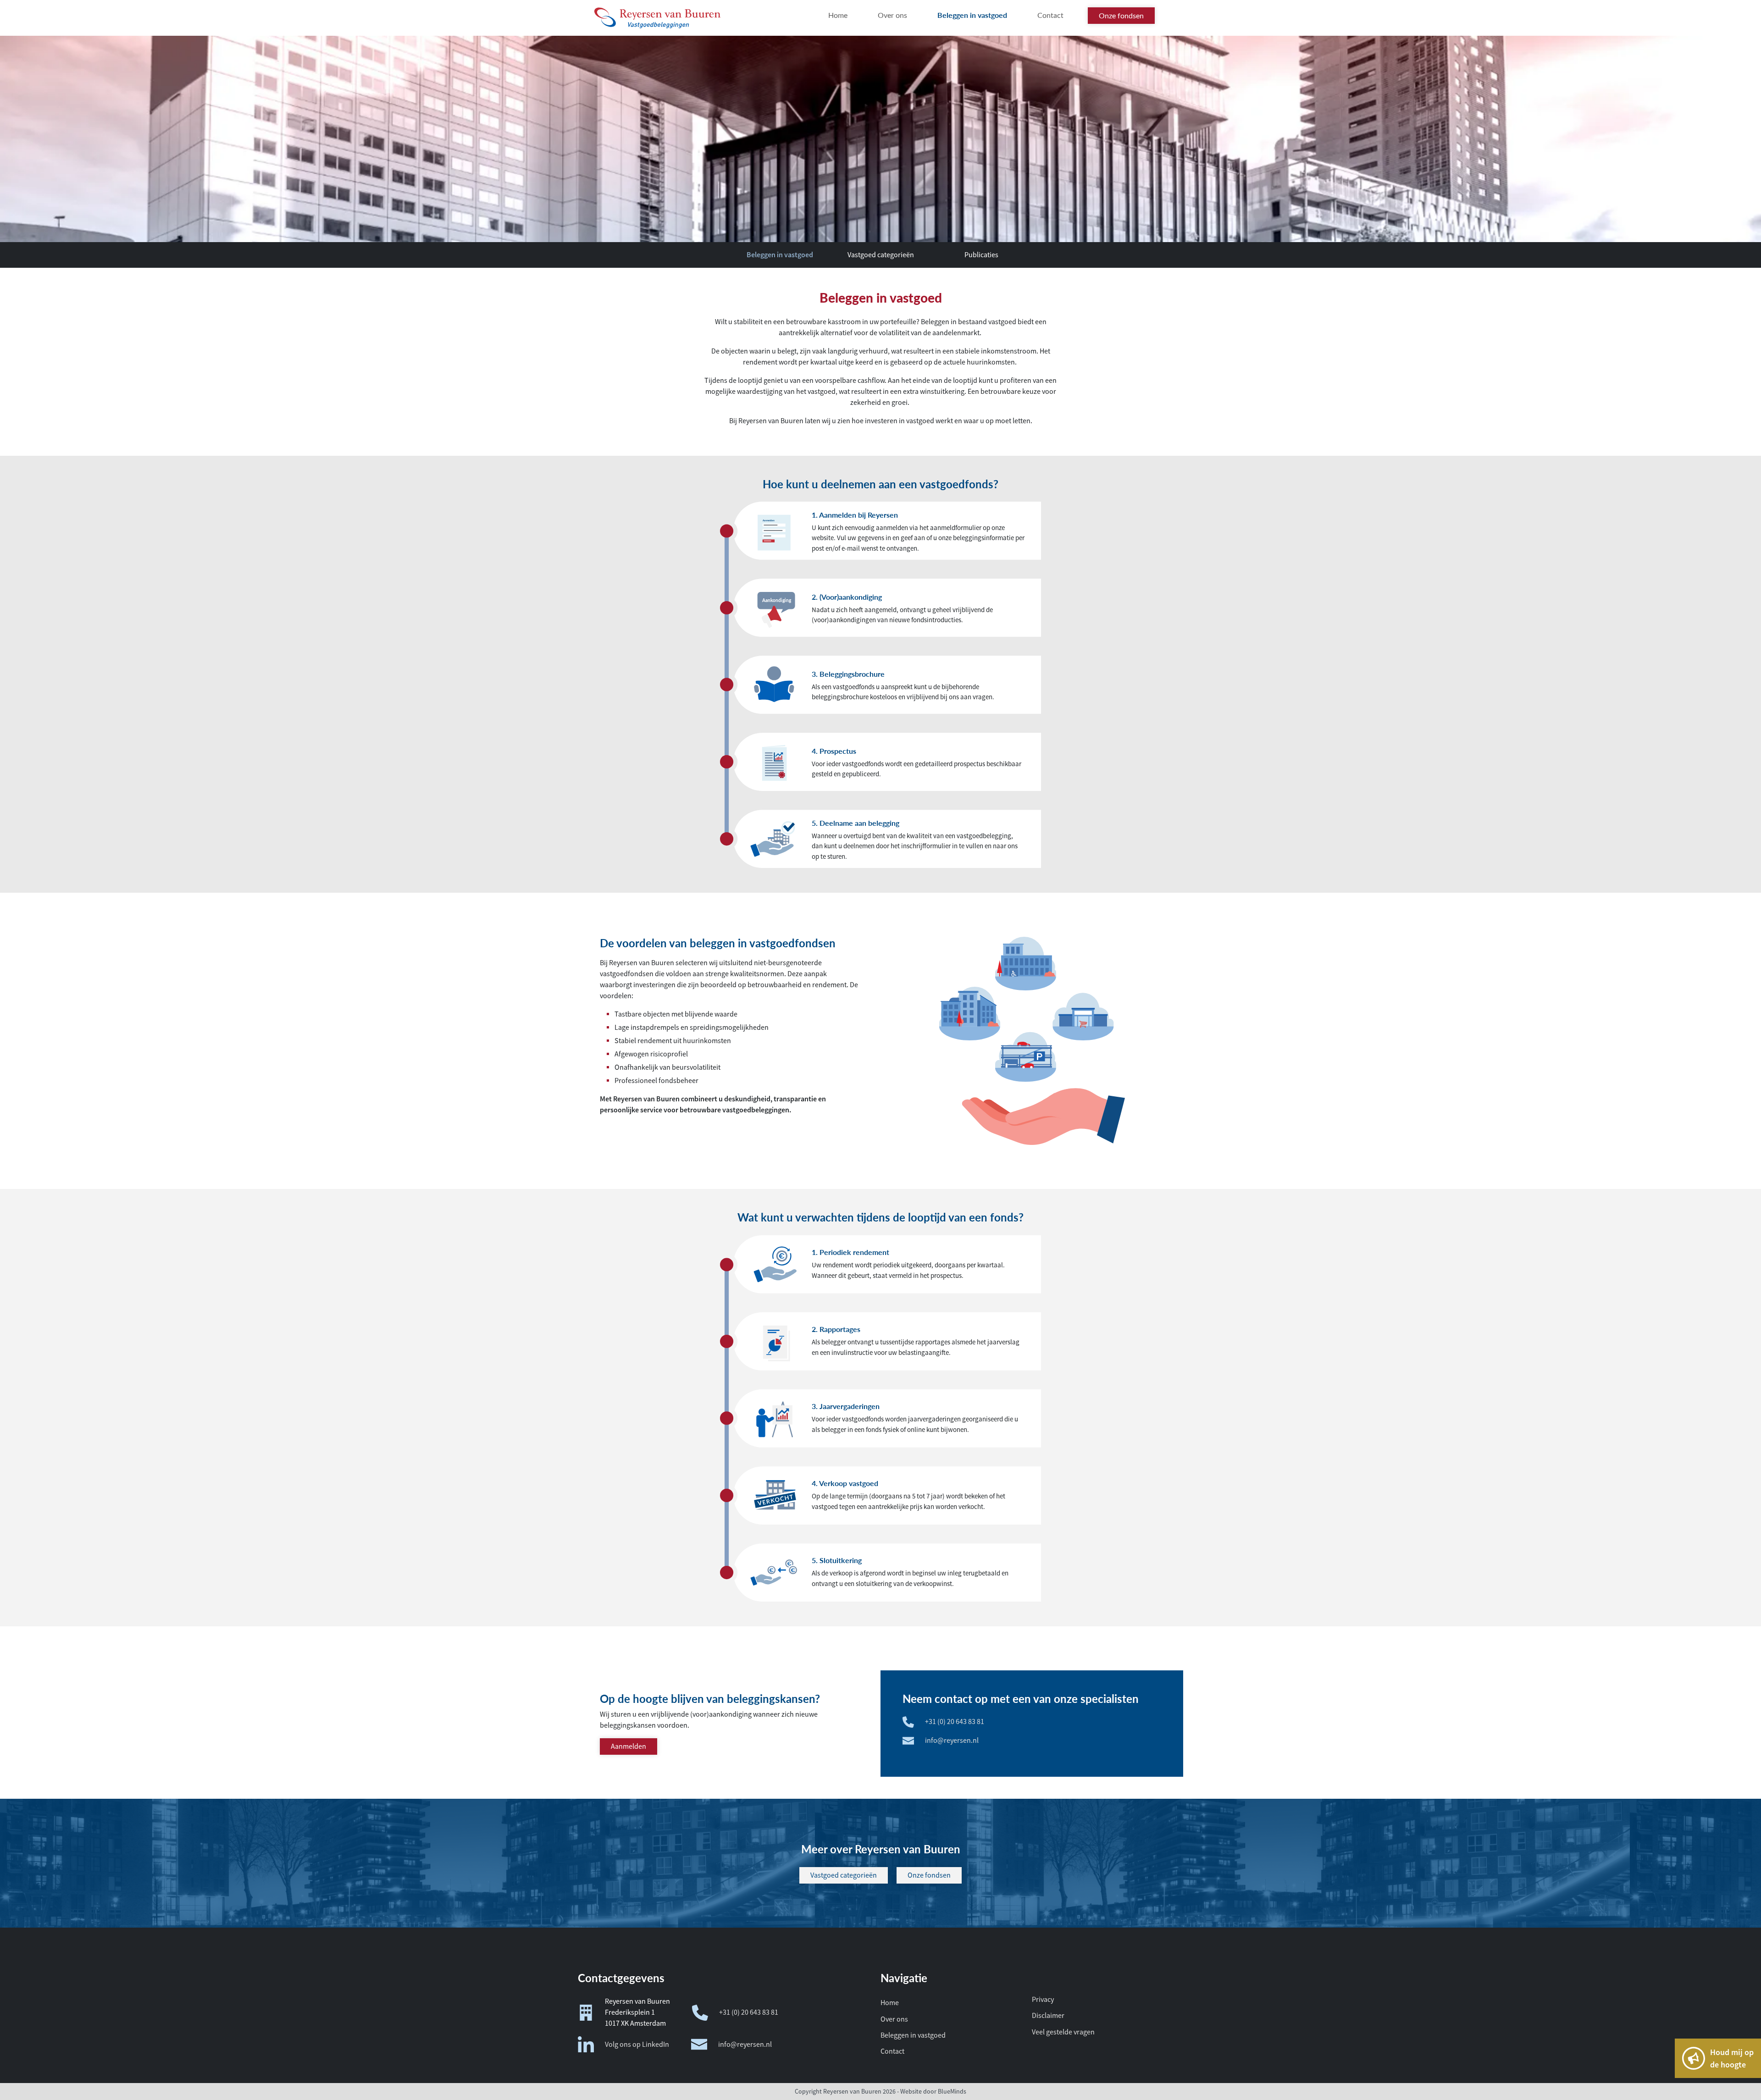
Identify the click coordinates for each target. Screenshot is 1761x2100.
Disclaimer (1048, 2016)
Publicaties (981, 255)
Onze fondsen (929, 1875)
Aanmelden (629, 1746)
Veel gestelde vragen (1063, 2032)
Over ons (894, 2019)
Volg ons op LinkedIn (637, 2045)
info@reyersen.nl (952, 1741)
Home (890, 2003)
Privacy (1043, 2000)
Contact (892, 2051)
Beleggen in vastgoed (780, 255)
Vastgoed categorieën (881, 255)
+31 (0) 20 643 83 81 (955, 1722)
